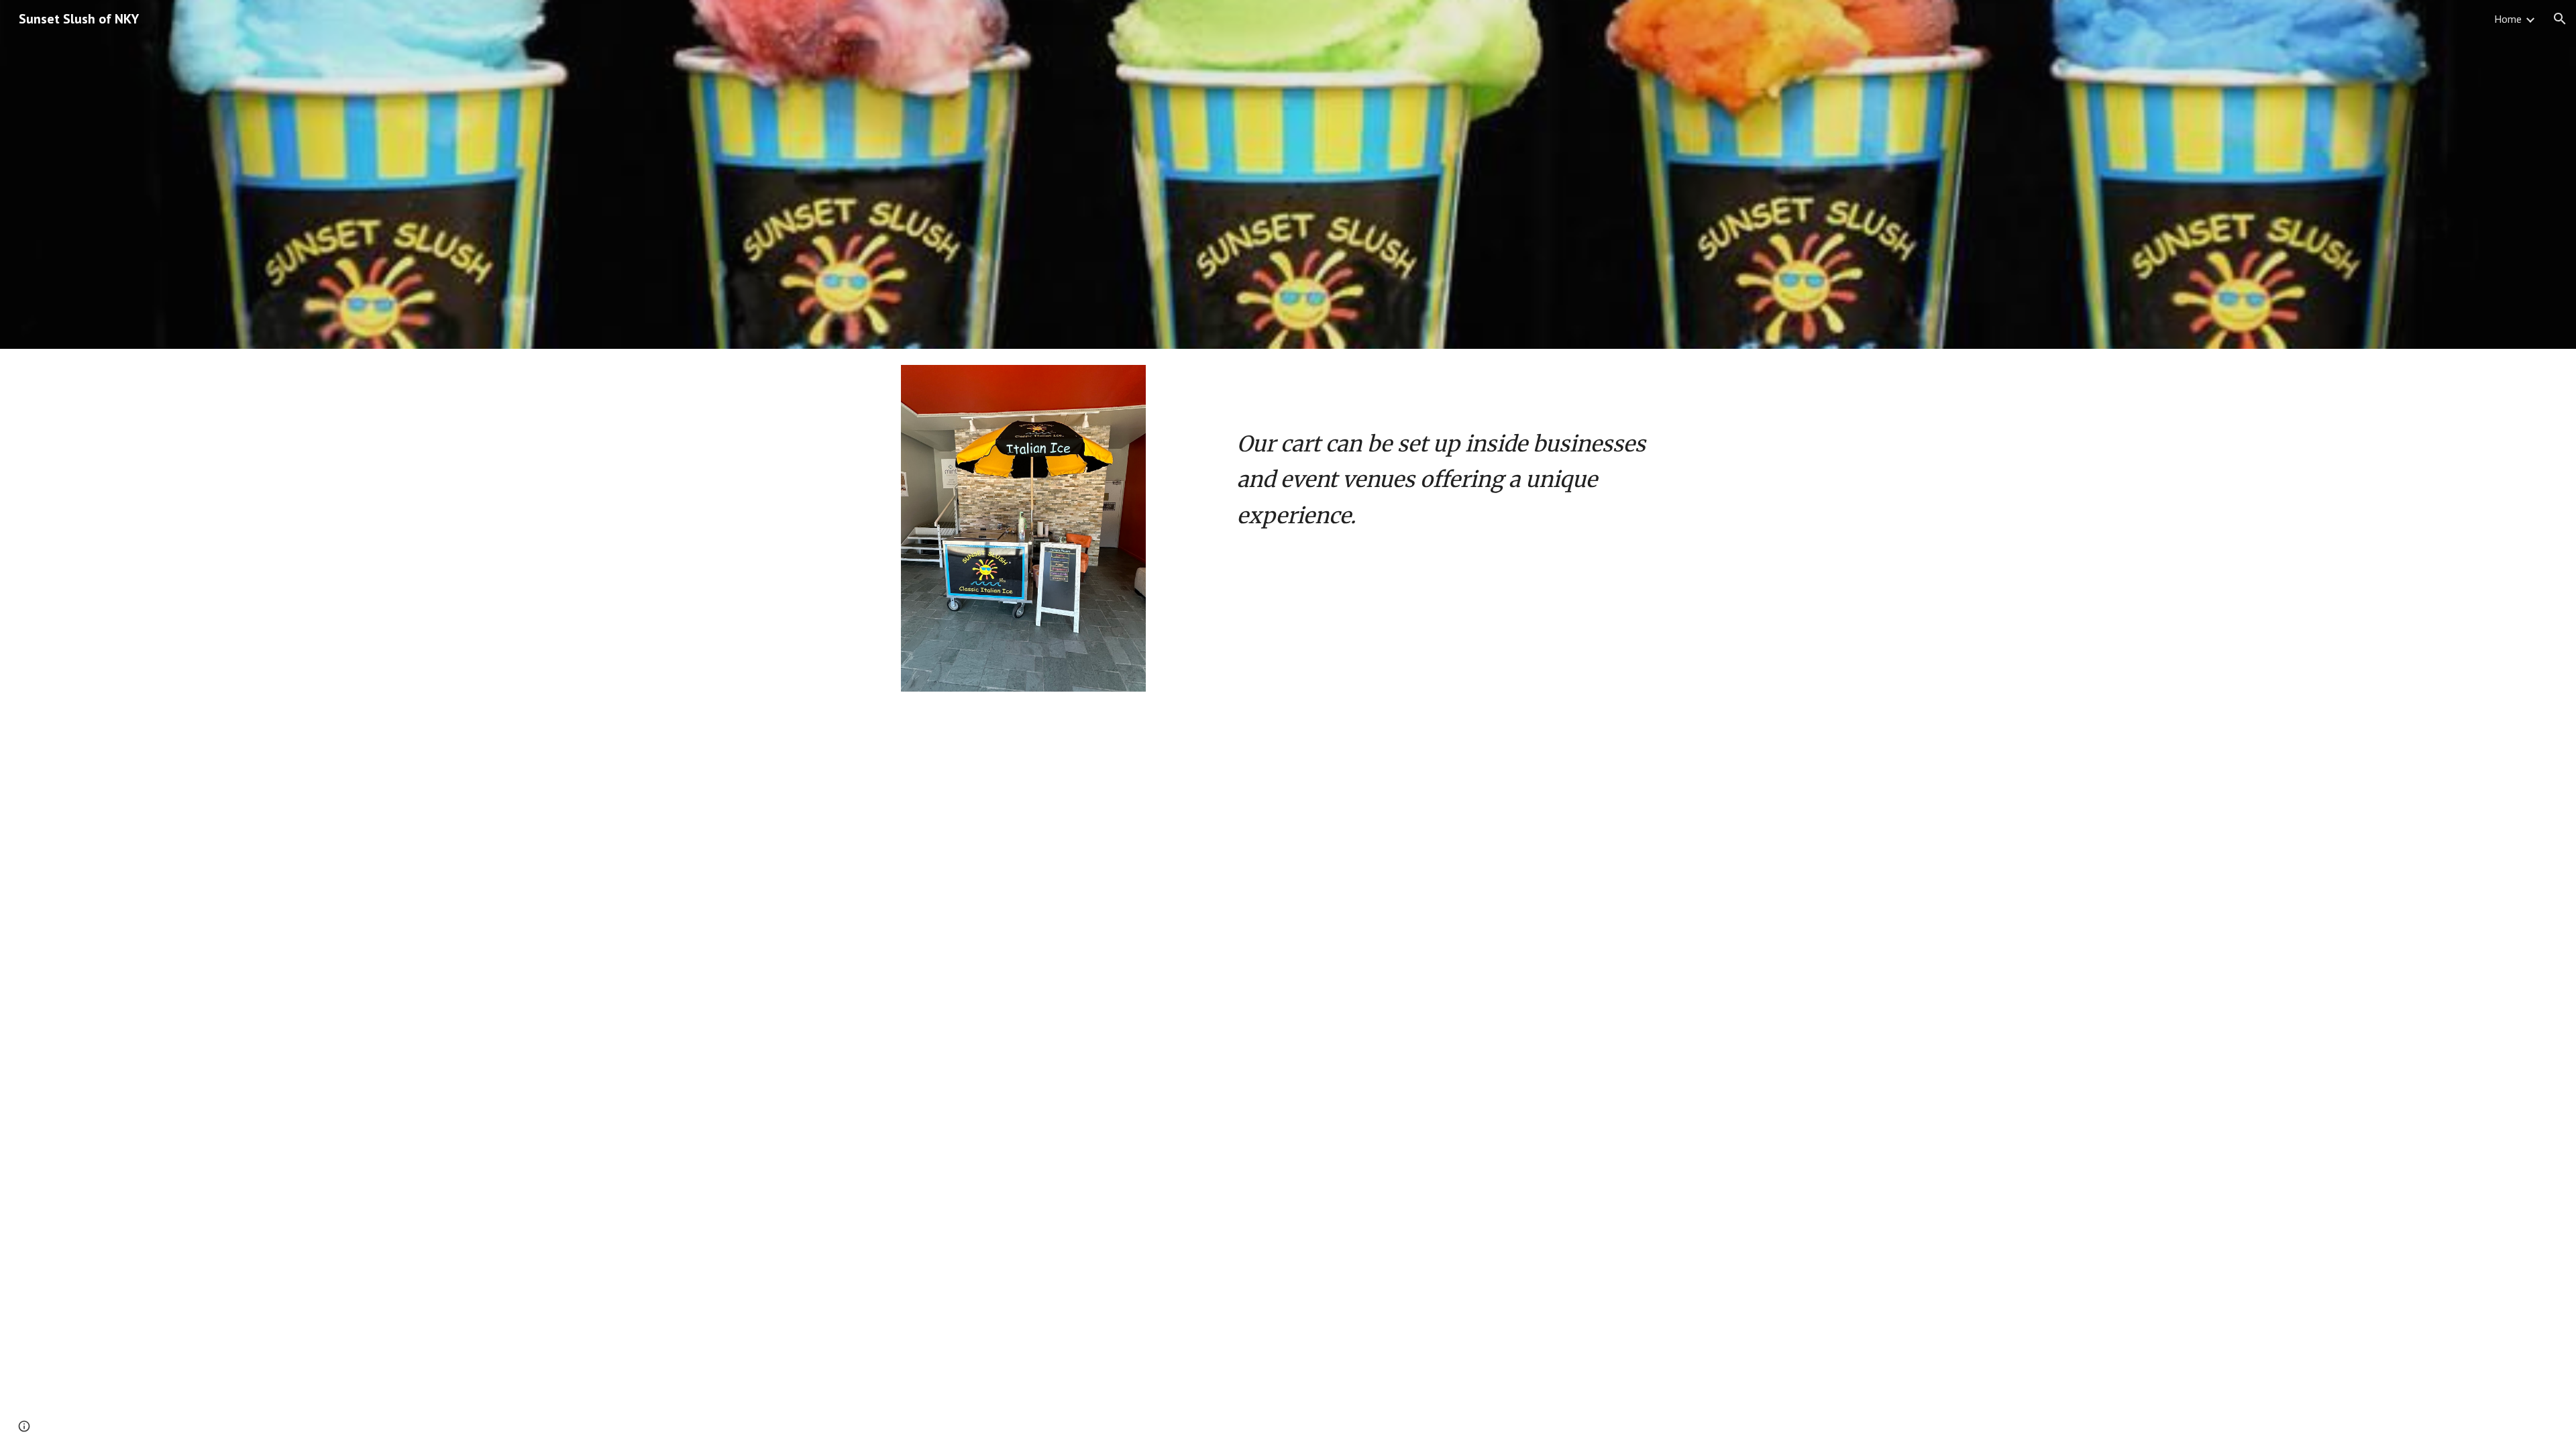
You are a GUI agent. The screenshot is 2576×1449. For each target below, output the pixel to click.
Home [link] (2508, 19)
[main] (1453, 452)
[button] (2560, 19)
